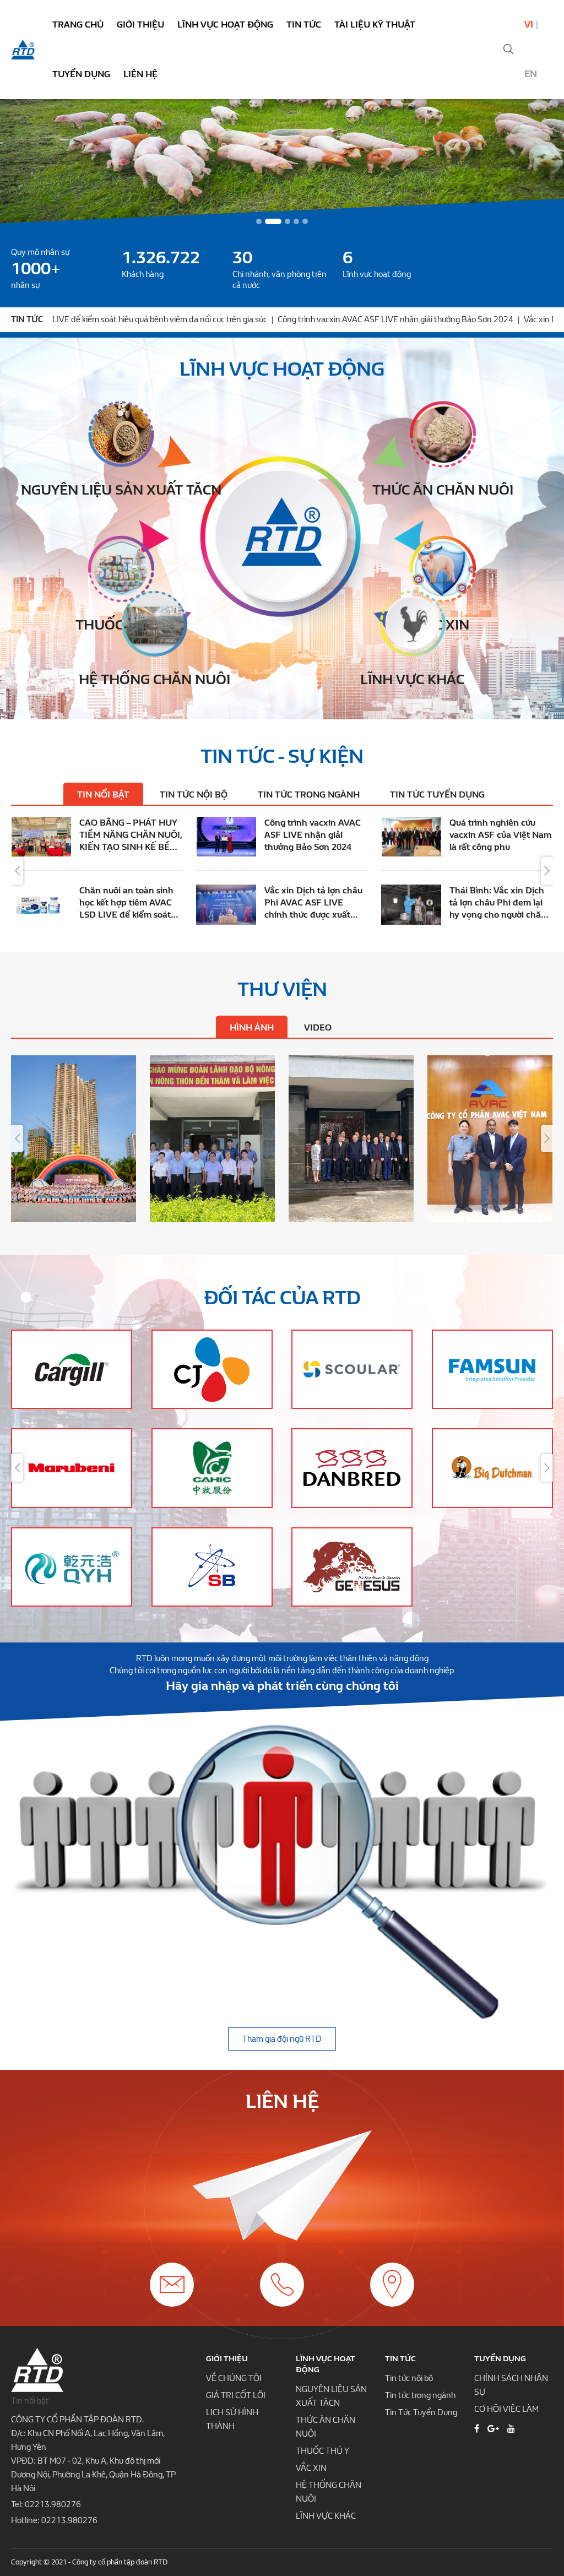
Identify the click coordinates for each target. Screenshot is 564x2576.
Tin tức (304, 25)
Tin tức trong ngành (420, 2395)
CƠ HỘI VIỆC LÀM (506, 2409)
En (531, 74)
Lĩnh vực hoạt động (225, 25)
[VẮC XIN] (443, 569)
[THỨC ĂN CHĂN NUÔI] (443, 434)
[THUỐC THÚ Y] (121, 569)
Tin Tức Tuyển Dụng (421, 2412)
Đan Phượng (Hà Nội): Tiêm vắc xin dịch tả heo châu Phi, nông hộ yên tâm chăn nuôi (129, 903)
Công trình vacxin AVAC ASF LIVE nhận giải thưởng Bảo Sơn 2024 (241, 319)
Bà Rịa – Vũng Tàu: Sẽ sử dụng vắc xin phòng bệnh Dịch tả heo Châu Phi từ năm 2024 (313, 835)
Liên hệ (140, 74)
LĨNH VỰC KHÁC (326, 2516)
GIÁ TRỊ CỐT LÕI (236, 2395)
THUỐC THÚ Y (322, 2451)
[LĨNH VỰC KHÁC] (413, 623)
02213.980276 (53, 2504)
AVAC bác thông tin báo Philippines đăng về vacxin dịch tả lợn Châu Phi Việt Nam (127, 835)
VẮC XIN (311, 2468)
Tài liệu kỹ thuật (375, 25)
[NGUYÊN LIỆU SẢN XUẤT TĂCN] (121, 434)
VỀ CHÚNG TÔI (234, 2378)
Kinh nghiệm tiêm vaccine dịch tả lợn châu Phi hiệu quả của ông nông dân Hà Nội (498, 903)
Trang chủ (78, 25)
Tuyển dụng (81, 74)
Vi (529, 25)
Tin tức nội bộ (409, 2378)
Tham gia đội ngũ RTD (282, 2039)
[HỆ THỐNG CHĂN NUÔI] (154, 623)
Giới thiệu (140, 25)
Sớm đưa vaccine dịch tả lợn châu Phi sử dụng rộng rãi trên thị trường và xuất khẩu (314, 903)
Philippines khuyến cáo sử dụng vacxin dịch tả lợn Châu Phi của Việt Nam (497, 835)
